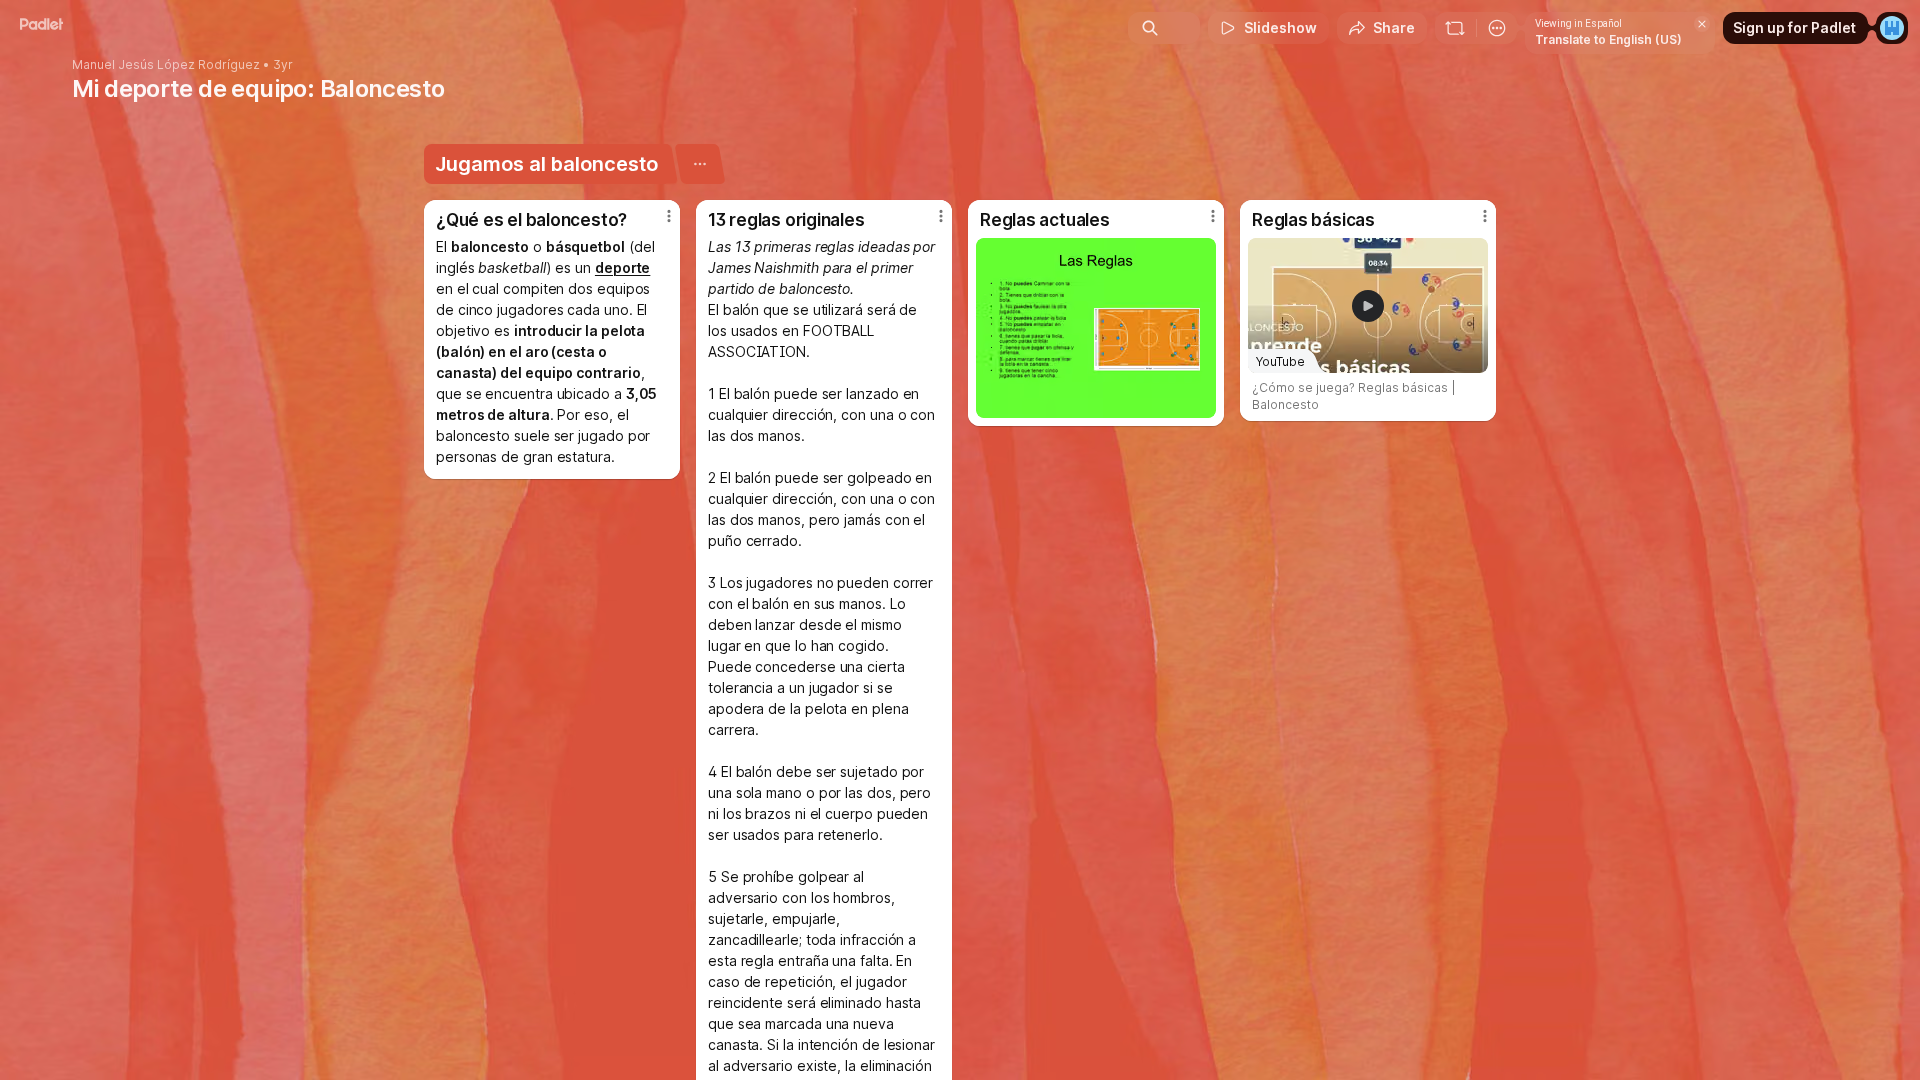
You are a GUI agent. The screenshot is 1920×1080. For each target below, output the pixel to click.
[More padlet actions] (1497, 28)
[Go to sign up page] (1892, 28)
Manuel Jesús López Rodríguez (166, 65)
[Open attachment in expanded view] (1096, 328)
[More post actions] (669, 216)
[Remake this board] (1455, 28)
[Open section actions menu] (699, 164)
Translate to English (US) (1608, 39)
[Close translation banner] (1702, 24)
